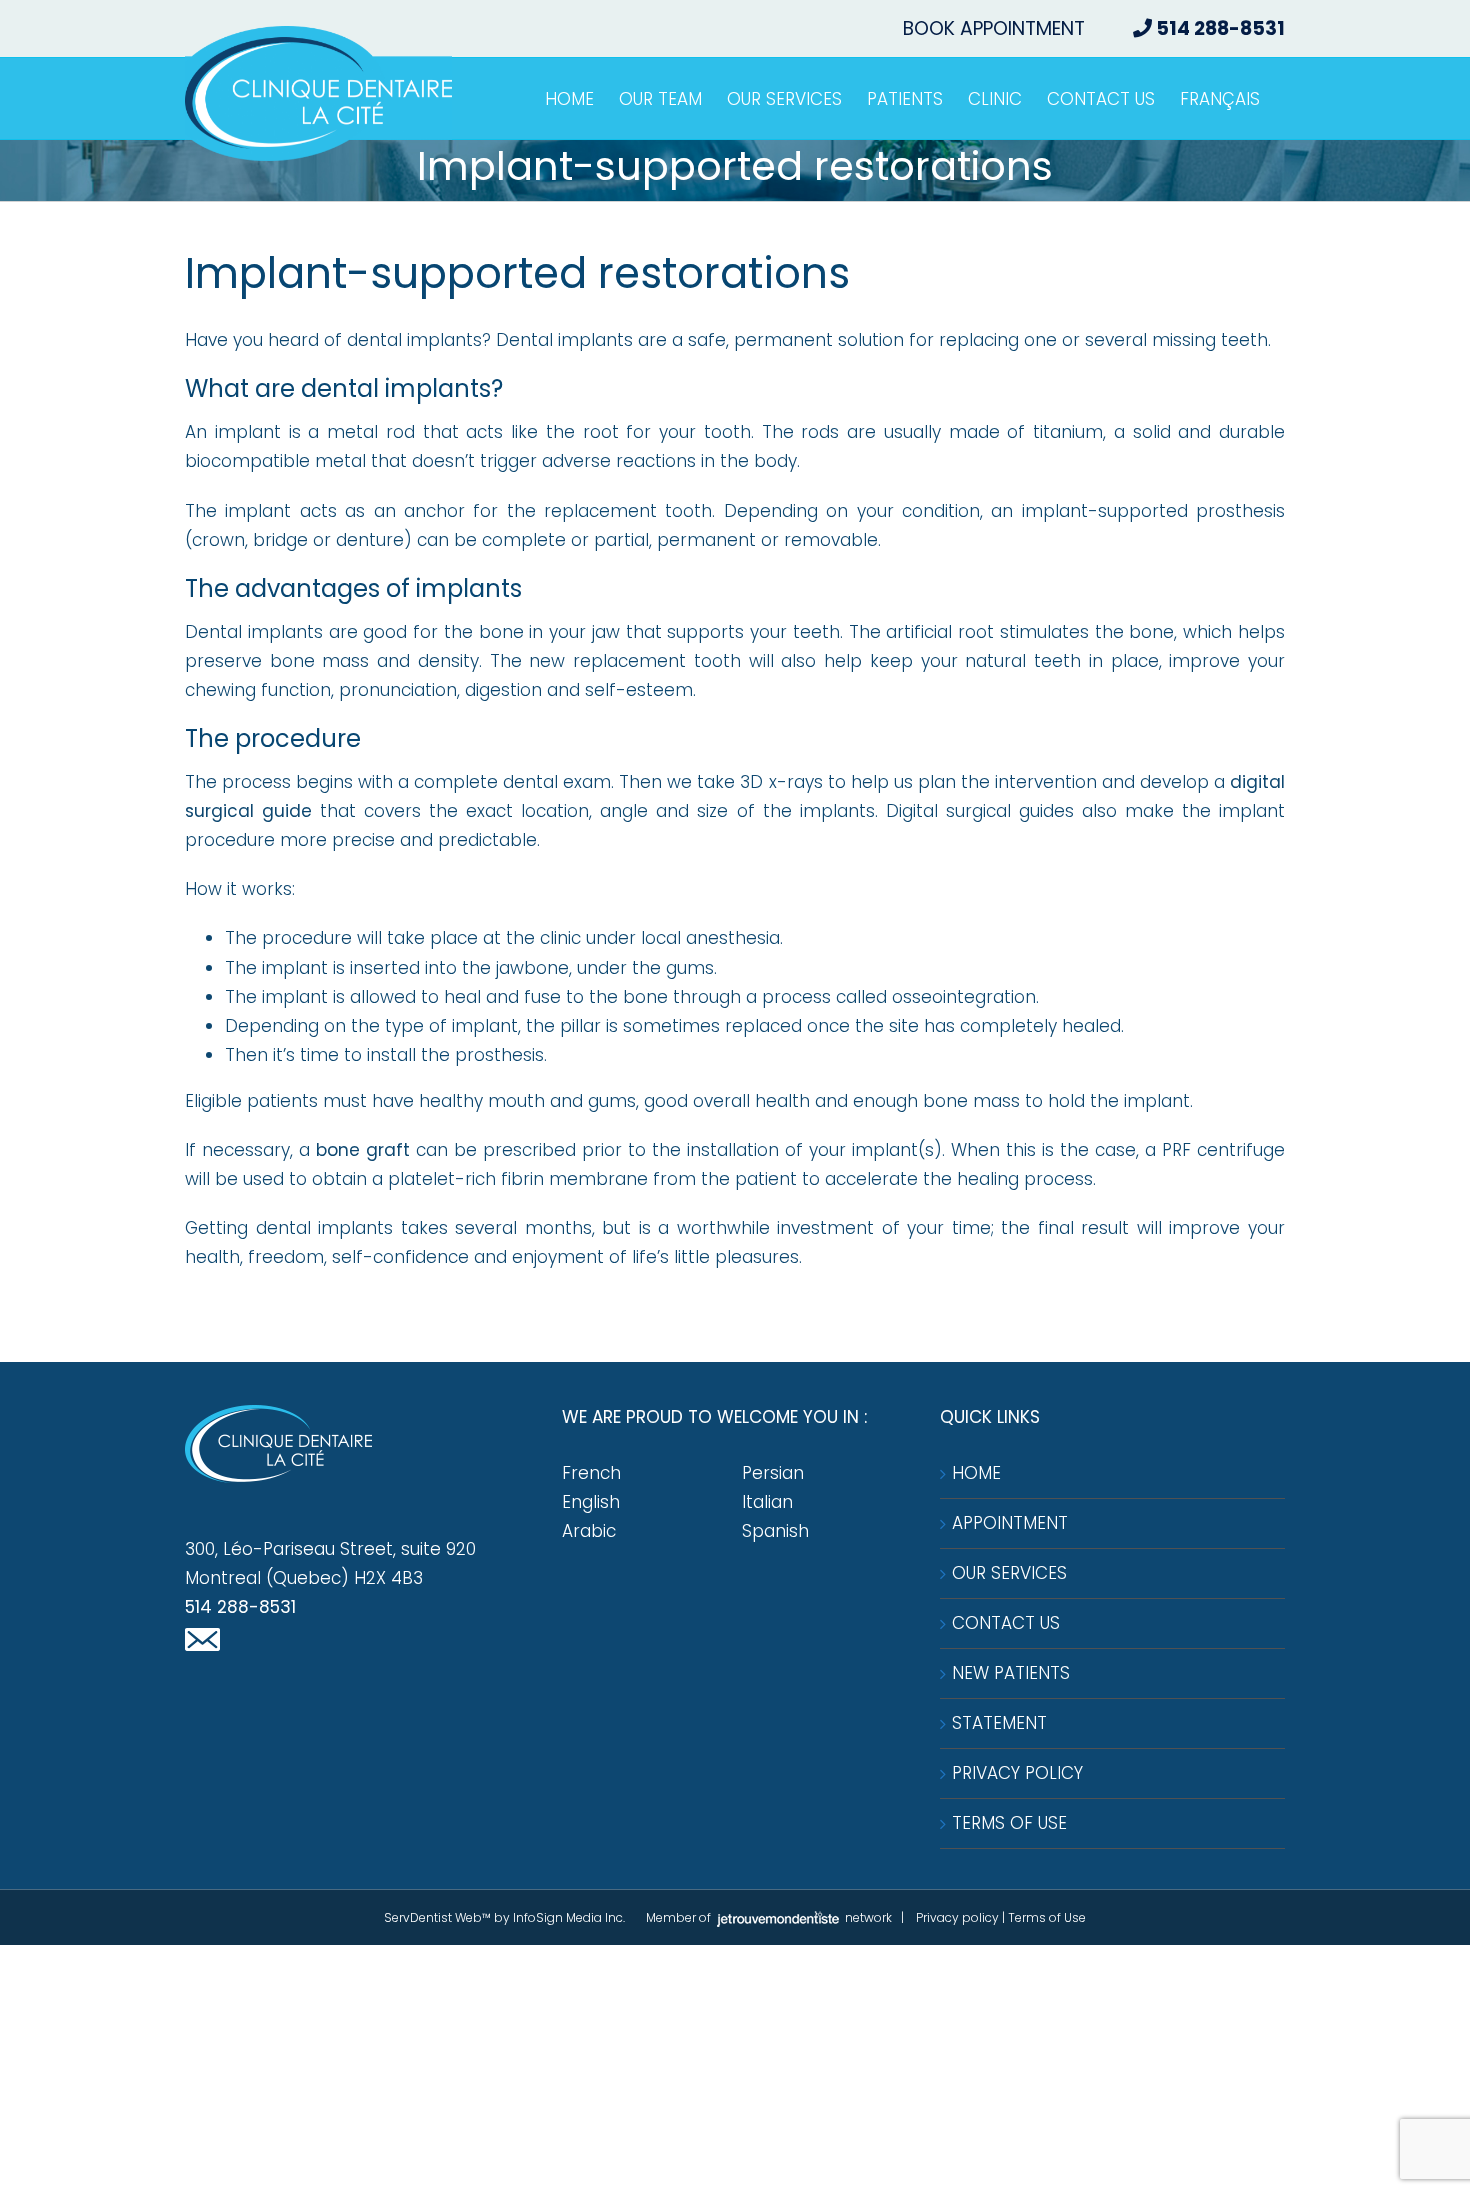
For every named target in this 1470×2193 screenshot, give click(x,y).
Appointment (1010, 1523)
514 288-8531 (240, 1607)
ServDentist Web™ (437, 1917)
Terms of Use (1009, 1823)
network (867, 1917)
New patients (1011, 1673)
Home (976, 1473)
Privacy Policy (1017, 1773)
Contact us (1006, 1623)
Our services (1009, 1573)
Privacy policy (957, 1917)
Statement (999, 1723)
